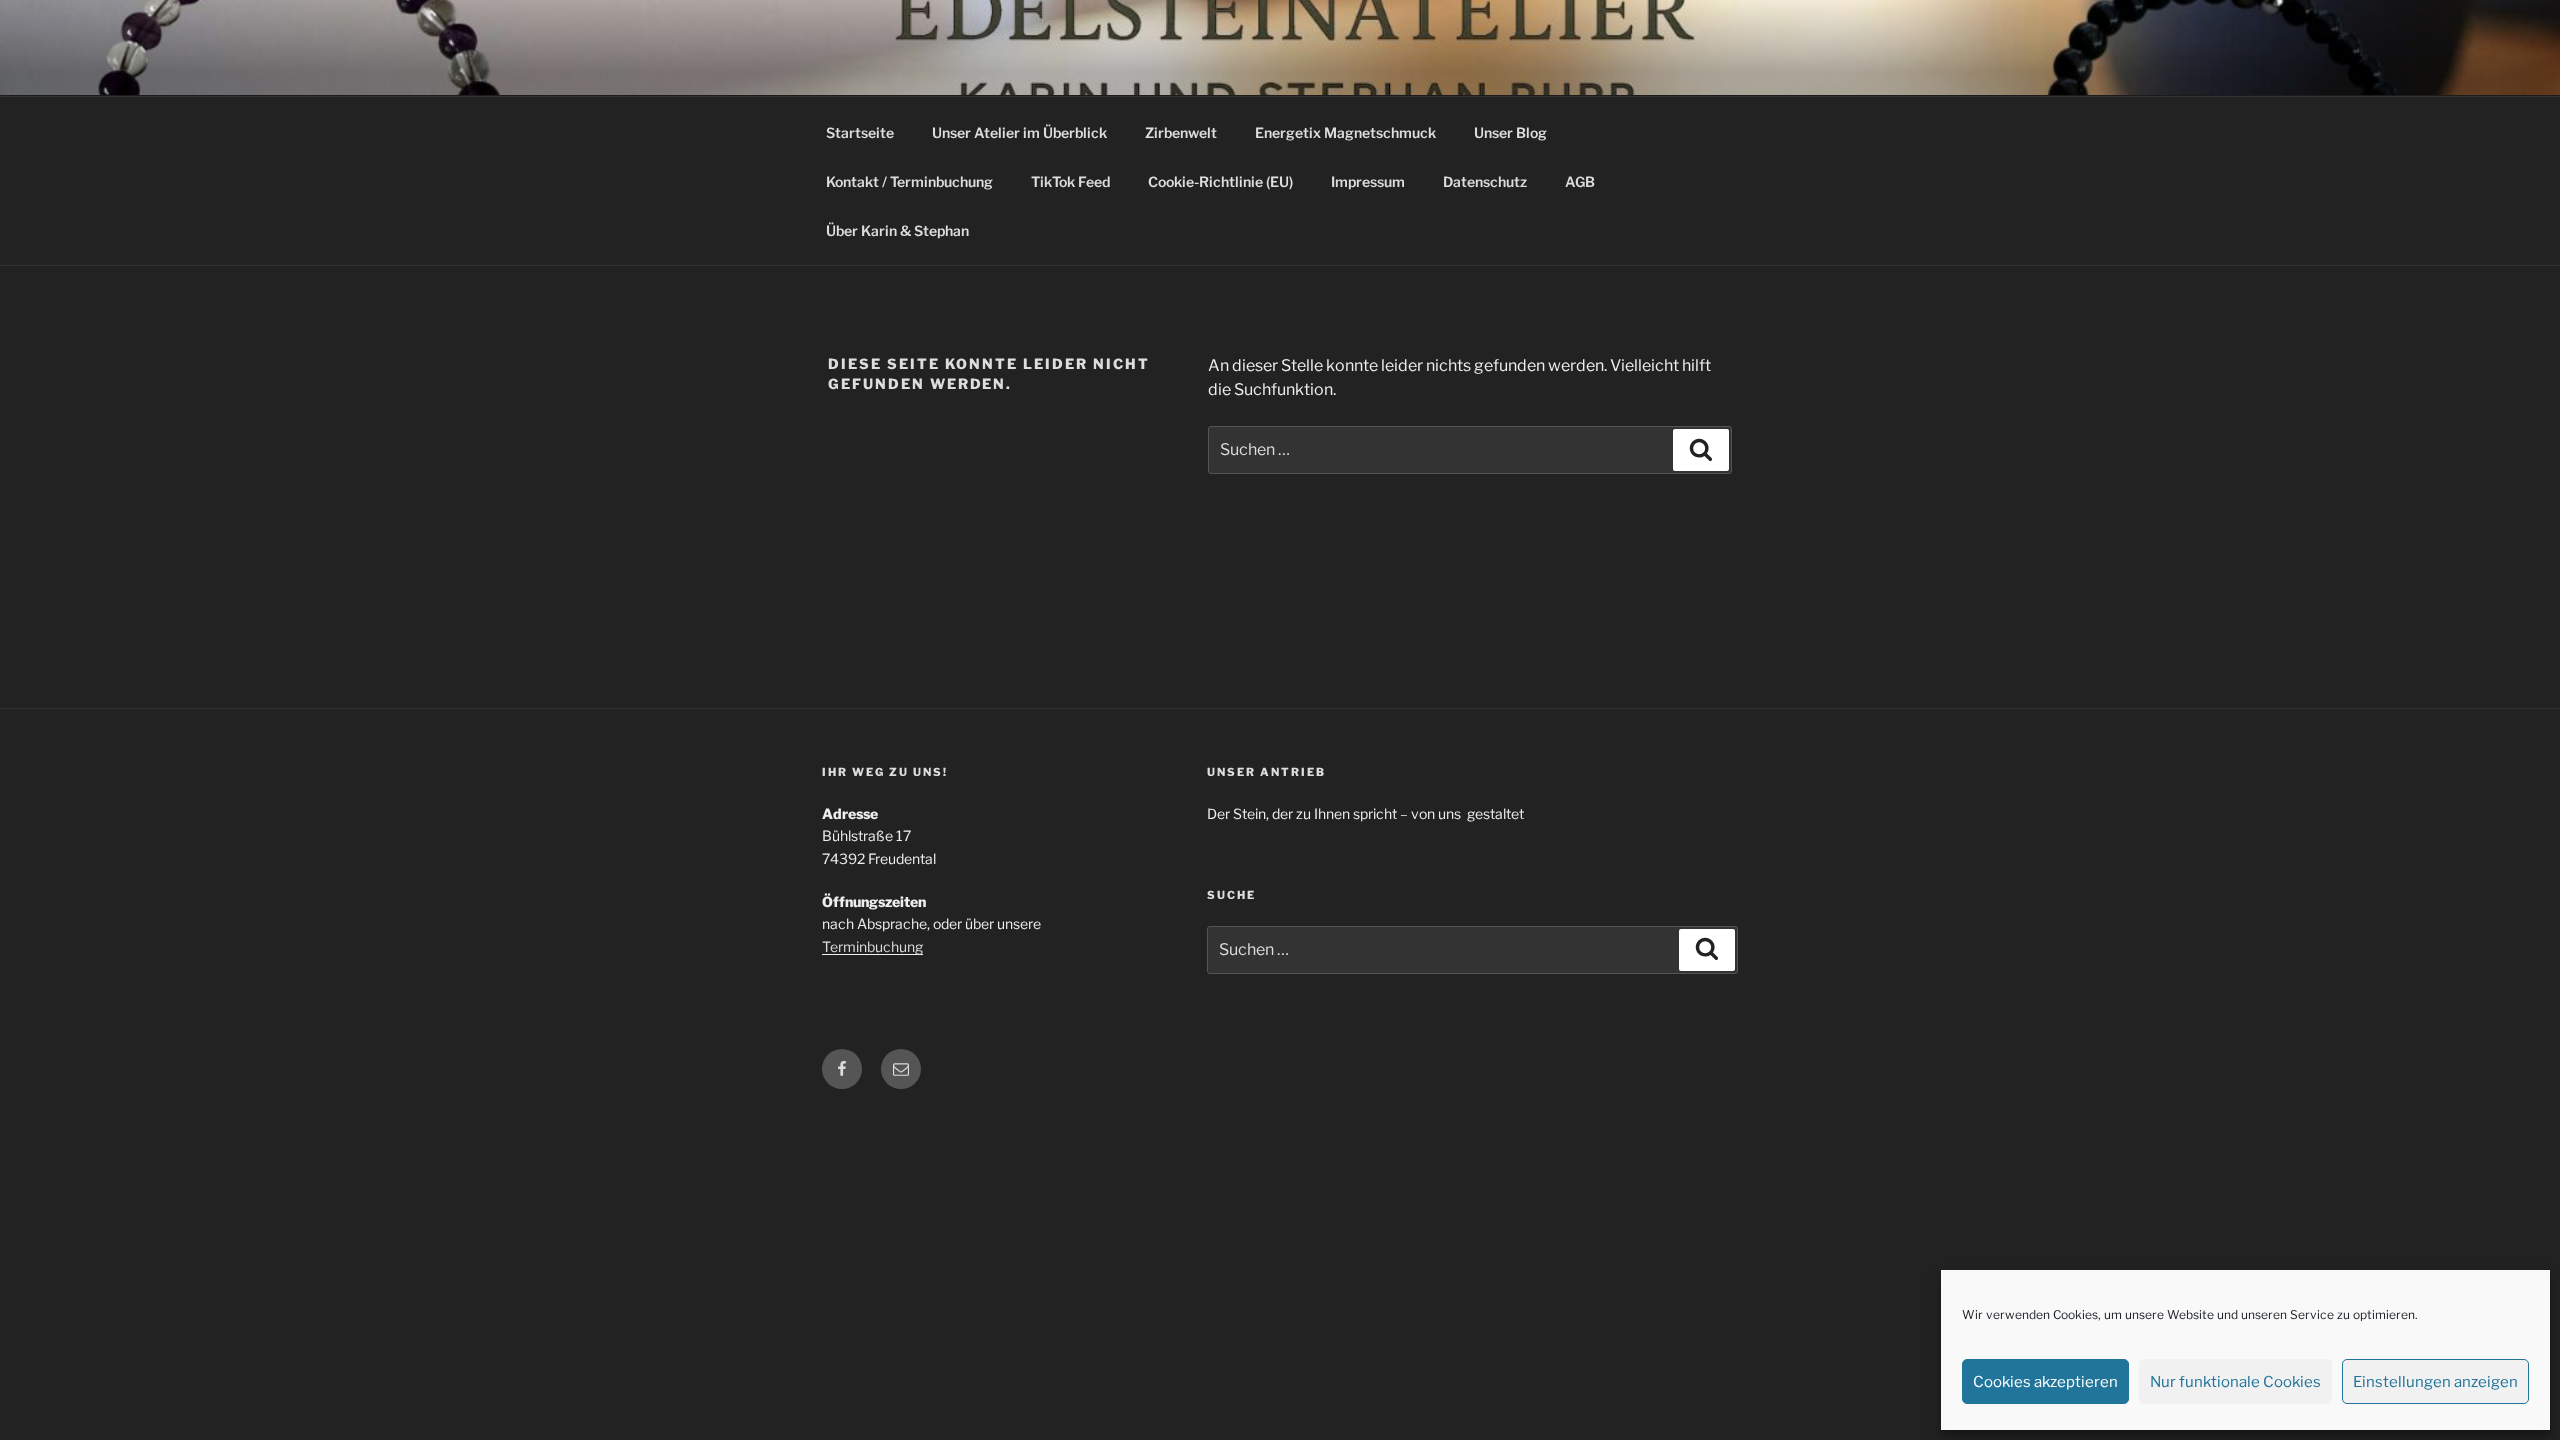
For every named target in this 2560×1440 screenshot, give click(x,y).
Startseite (860, 132)
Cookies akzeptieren (2045, 1382)
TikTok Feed (1070, 181)
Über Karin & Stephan (897, 230)
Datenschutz (1485, 181)
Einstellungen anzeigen (2435, 1382)
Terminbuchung (872, 946)
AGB (1580, 181)
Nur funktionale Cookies (2235, 1382)
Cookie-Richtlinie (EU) (1220, 181)
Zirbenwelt (1181, 132)
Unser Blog (1510, 132)
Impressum (1368, 181)
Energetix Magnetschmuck (1345, 132)
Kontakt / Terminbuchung (909, 181)
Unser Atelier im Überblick (1019, 132)
